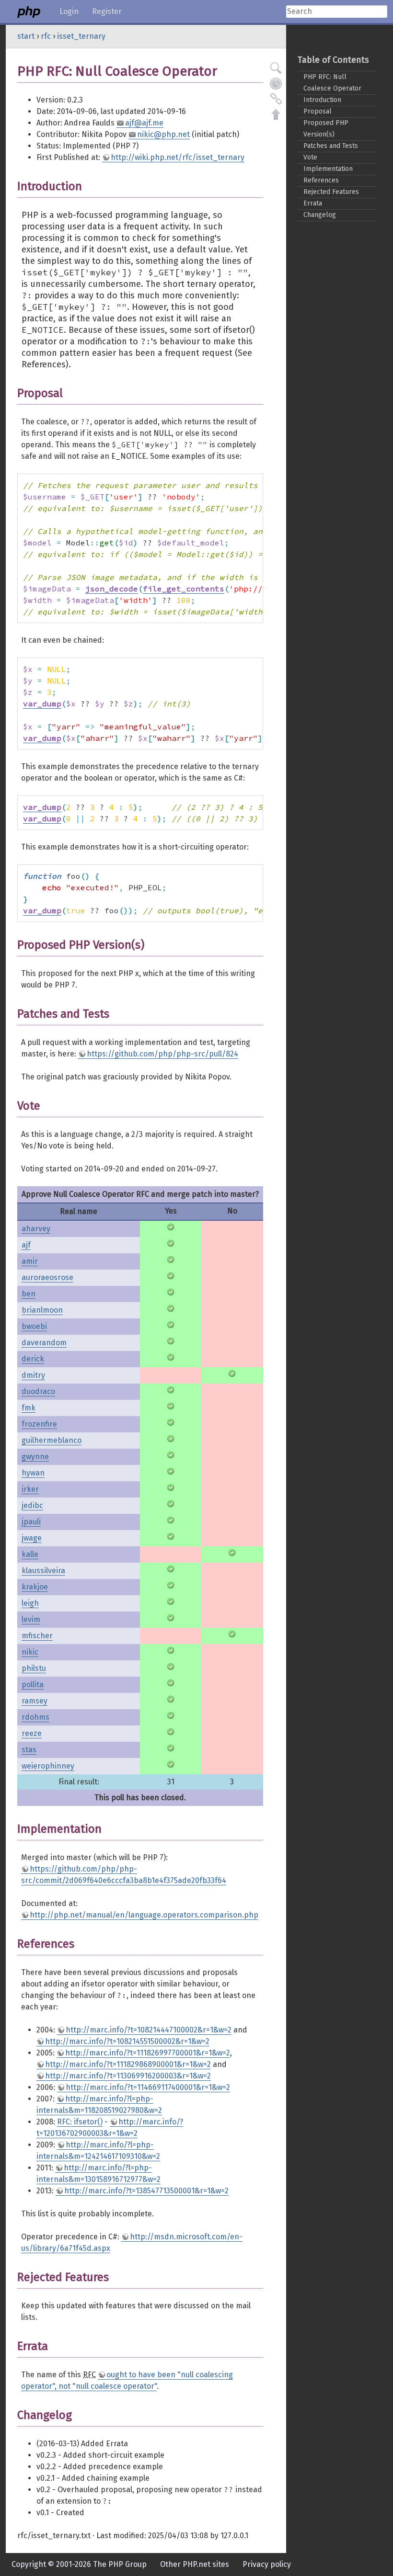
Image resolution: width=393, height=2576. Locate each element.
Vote (310, 157)
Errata (313, 203)
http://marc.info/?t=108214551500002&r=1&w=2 (127, 2041)
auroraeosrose (47, 1277)
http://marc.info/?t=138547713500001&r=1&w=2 (146, 2191)
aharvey (36, 1229)
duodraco (38, 1391)
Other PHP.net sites (195, 2564)
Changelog (320, 215)
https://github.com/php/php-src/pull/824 (162, 1054)
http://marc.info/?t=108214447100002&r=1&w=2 (149, 2030)
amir (30, 1261)
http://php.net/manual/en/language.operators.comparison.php (144, 1915)
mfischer (37, 1636)
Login (69, 11)
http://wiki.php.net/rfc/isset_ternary (178, 157)
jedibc (32, 1505)
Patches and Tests (331, 146)
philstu (34, 1668)
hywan (33, 1473)
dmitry (33, 1375)
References (321, 180)
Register (107, 11)
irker (30, 1489)
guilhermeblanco (52, 1440)
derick (33, 1359)
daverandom (44, 1343)
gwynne (35, 1457)
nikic (30, 1652)
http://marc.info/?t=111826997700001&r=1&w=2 (148, 2053)
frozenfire (39, 1424)
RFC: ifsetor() (80, 2122)
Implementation (328, 169)
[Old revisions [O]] (276, 83)
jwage (32, 1538)
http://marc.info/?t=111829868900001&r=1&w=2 (128, 2064)
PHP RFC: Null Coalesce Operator (332, 83)
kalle (30, 1554)
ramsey (35, 1701)
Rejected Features (331, 192)
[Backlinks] (276, 99)
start (26, 36)
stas (29, 1750)
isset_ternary (81, 36)
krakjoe (35, 1587)
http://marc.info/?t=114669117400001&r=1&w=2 (148, 2087)
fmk (29, 1408)
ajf (26, 1245)
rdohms (35, 1717)
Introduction (322, 100)
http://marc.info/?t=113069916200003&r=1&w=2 (128, 2076)
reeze (32, 1733)
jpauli (31, 1522)
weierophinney (48, 1766)
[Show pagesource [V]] (276, 68)
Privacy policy (267, 2564)
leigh (30, 1603)
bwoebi (34, 1326)
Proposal (318, 111)
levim (31, 1619)
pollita (33, 1685)
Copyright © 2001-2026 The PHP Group (79, 2564)
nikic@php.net (163, 134)
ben (29, 1294)
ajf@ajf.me (144, 123)
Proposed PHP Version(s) (326, 129)
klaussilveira (43, 1571)
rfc (46, 36)
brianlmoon (42, 1310)
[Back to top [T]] (276, 114)
